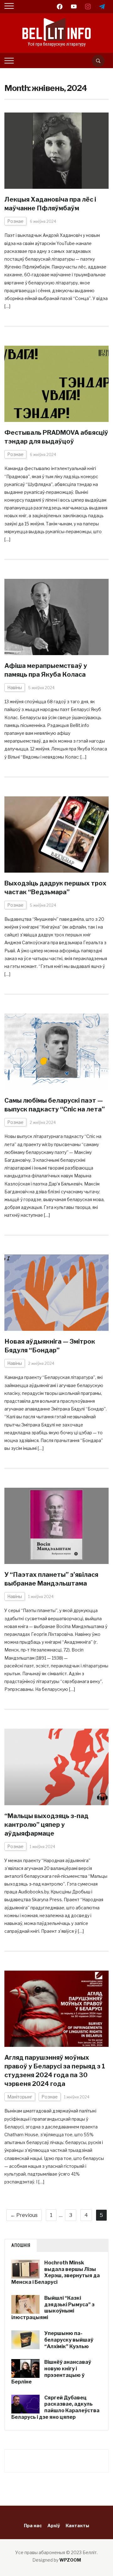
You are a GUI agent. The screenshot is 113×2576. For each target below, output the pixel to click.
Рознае (15, 221)
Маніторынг (20, 2097)
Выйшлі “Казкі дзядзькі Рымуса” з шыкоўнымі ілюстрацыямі (53, 2308)
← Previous (24, 2215)
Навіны (15, 687)
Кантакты (77, 2526)
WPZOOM (70, 2560)
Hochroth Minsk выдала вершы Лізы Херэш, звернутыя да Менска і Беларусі (56, 2272)
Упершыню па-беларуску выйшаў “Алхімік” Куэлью (69, 2340)
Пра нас (33, 2526)
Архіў (54, 2526)
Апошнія (21, 2245)
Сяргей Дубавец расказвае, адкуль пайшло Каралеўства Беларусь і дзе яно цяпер (55, 2407)
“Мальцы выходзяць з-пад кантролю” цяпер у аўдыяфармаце (46, 1825)
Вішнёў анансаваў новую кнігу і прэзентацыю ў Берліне (51, 2372)
